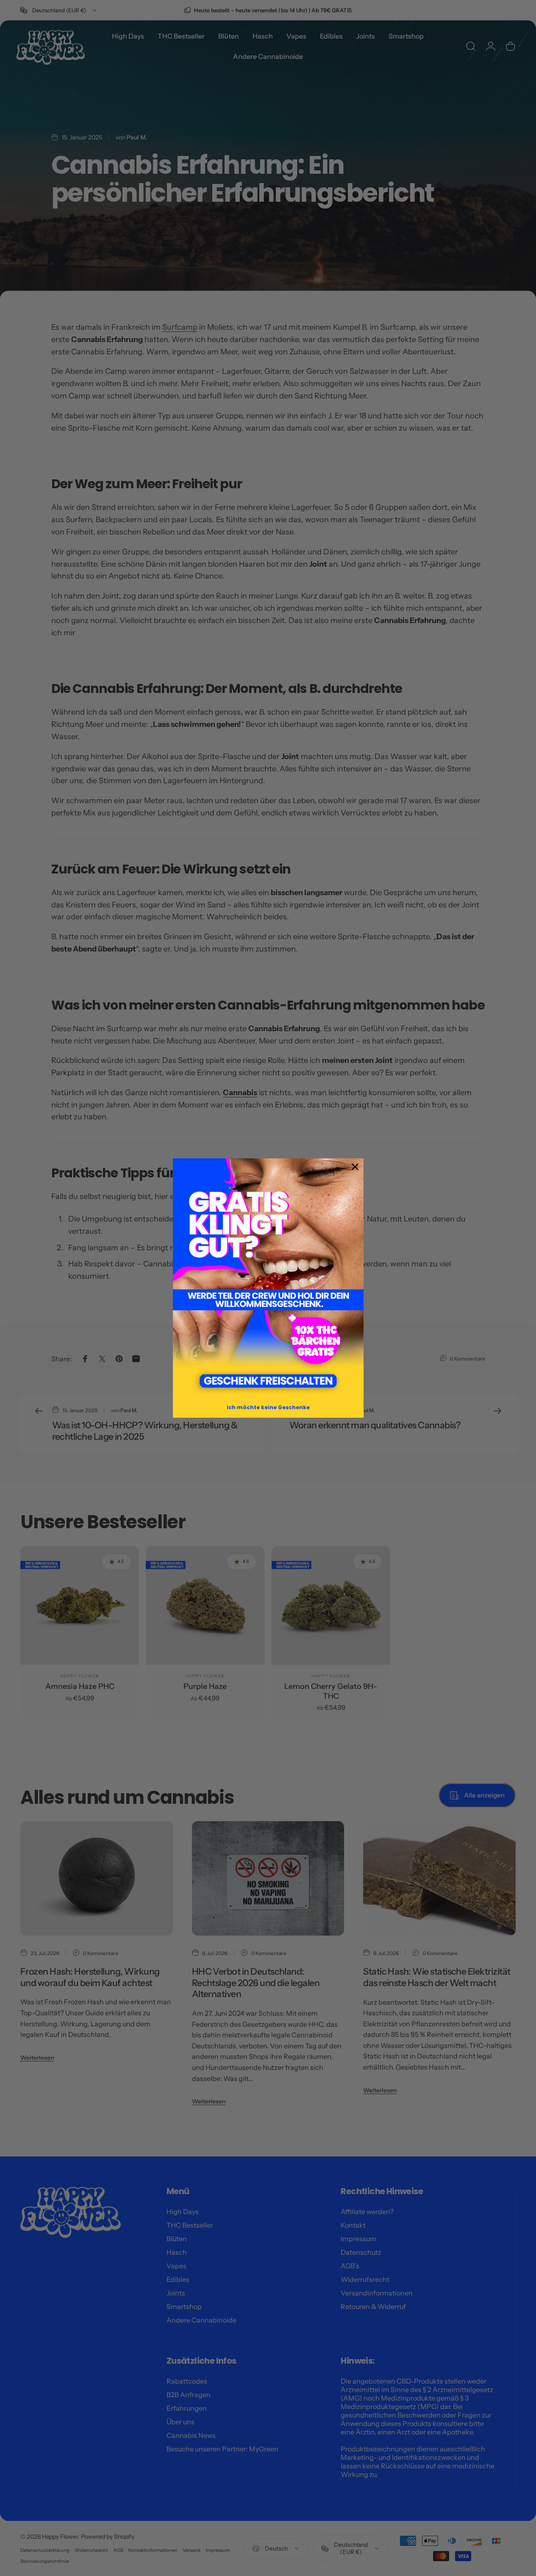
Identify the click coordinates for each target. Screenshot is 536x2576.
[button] (268, 1277)
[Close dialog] (355, 1167)
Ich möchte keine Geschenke (268, 1407)
